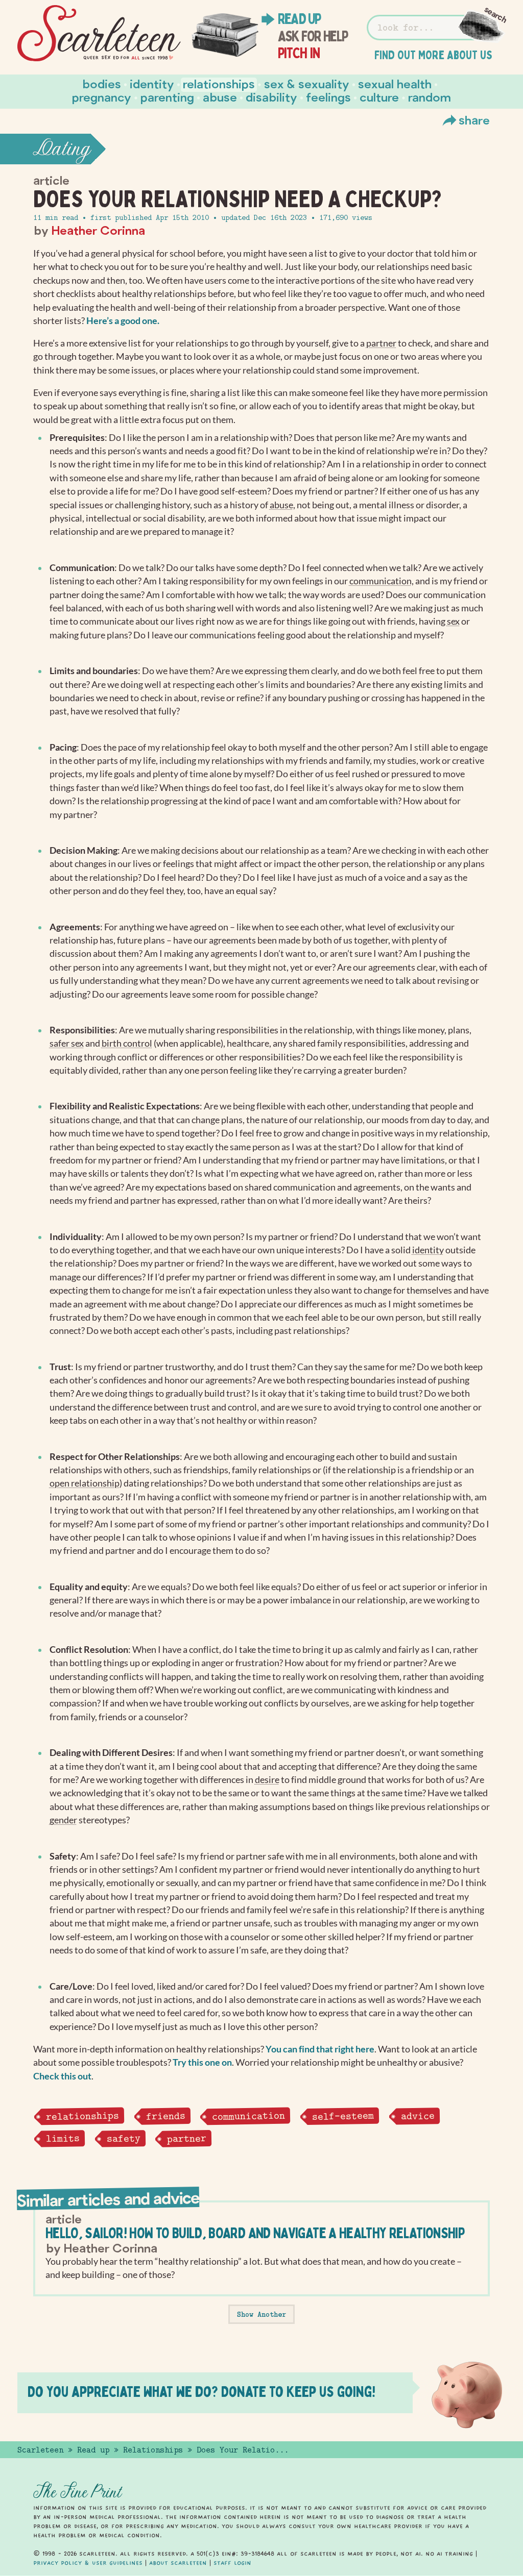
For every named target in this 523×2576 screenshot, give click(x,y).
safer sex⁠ (67, 1043)
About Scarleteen (178, 2563)
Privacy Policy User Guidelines (88, 2563)
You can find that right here (320, 2049)
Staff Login (232, 2563)
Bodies (102, 83)
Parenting (167, 97)
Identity (152, 83)
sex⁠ (453, 621)
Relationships (219, 83)
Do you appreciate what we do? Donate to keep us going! (201, 2392)
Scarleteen (40, 2450)
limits (62, 2138)
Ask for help (313, 36)
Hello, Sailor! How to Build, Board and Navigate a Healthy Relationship (255, 2233)
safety (123, 2138)
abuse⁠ (281, 505)
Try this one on (202, 2062)
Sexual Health (395, 83)
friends (165, 2116)
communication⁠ (381, 581)
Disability (271, 97)
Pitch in (299, 53)
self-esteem (343, 2116)
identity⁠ (428, 1250)
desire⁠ (267, 1780)
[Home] (99, 33)
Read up (299, 19)
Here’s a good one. (123, 321)
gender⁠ (63, 1820)
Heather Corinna (98, 230)
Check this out (62, 2076)
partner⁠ (381, 343)
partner (187, 2138)
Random (430, 97)
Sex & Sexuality (307, 83)
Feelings (328, 97)
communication (248, 2116)
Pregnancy (102, 97)
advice (417, 2116)
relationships (82, 2116)
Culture (379, 97)
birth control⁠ (127, 1043)
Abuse (220, 97)
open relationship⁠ (85, 1483)
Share (474, 120)
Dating (62, 149)
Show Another (261, 2314)
